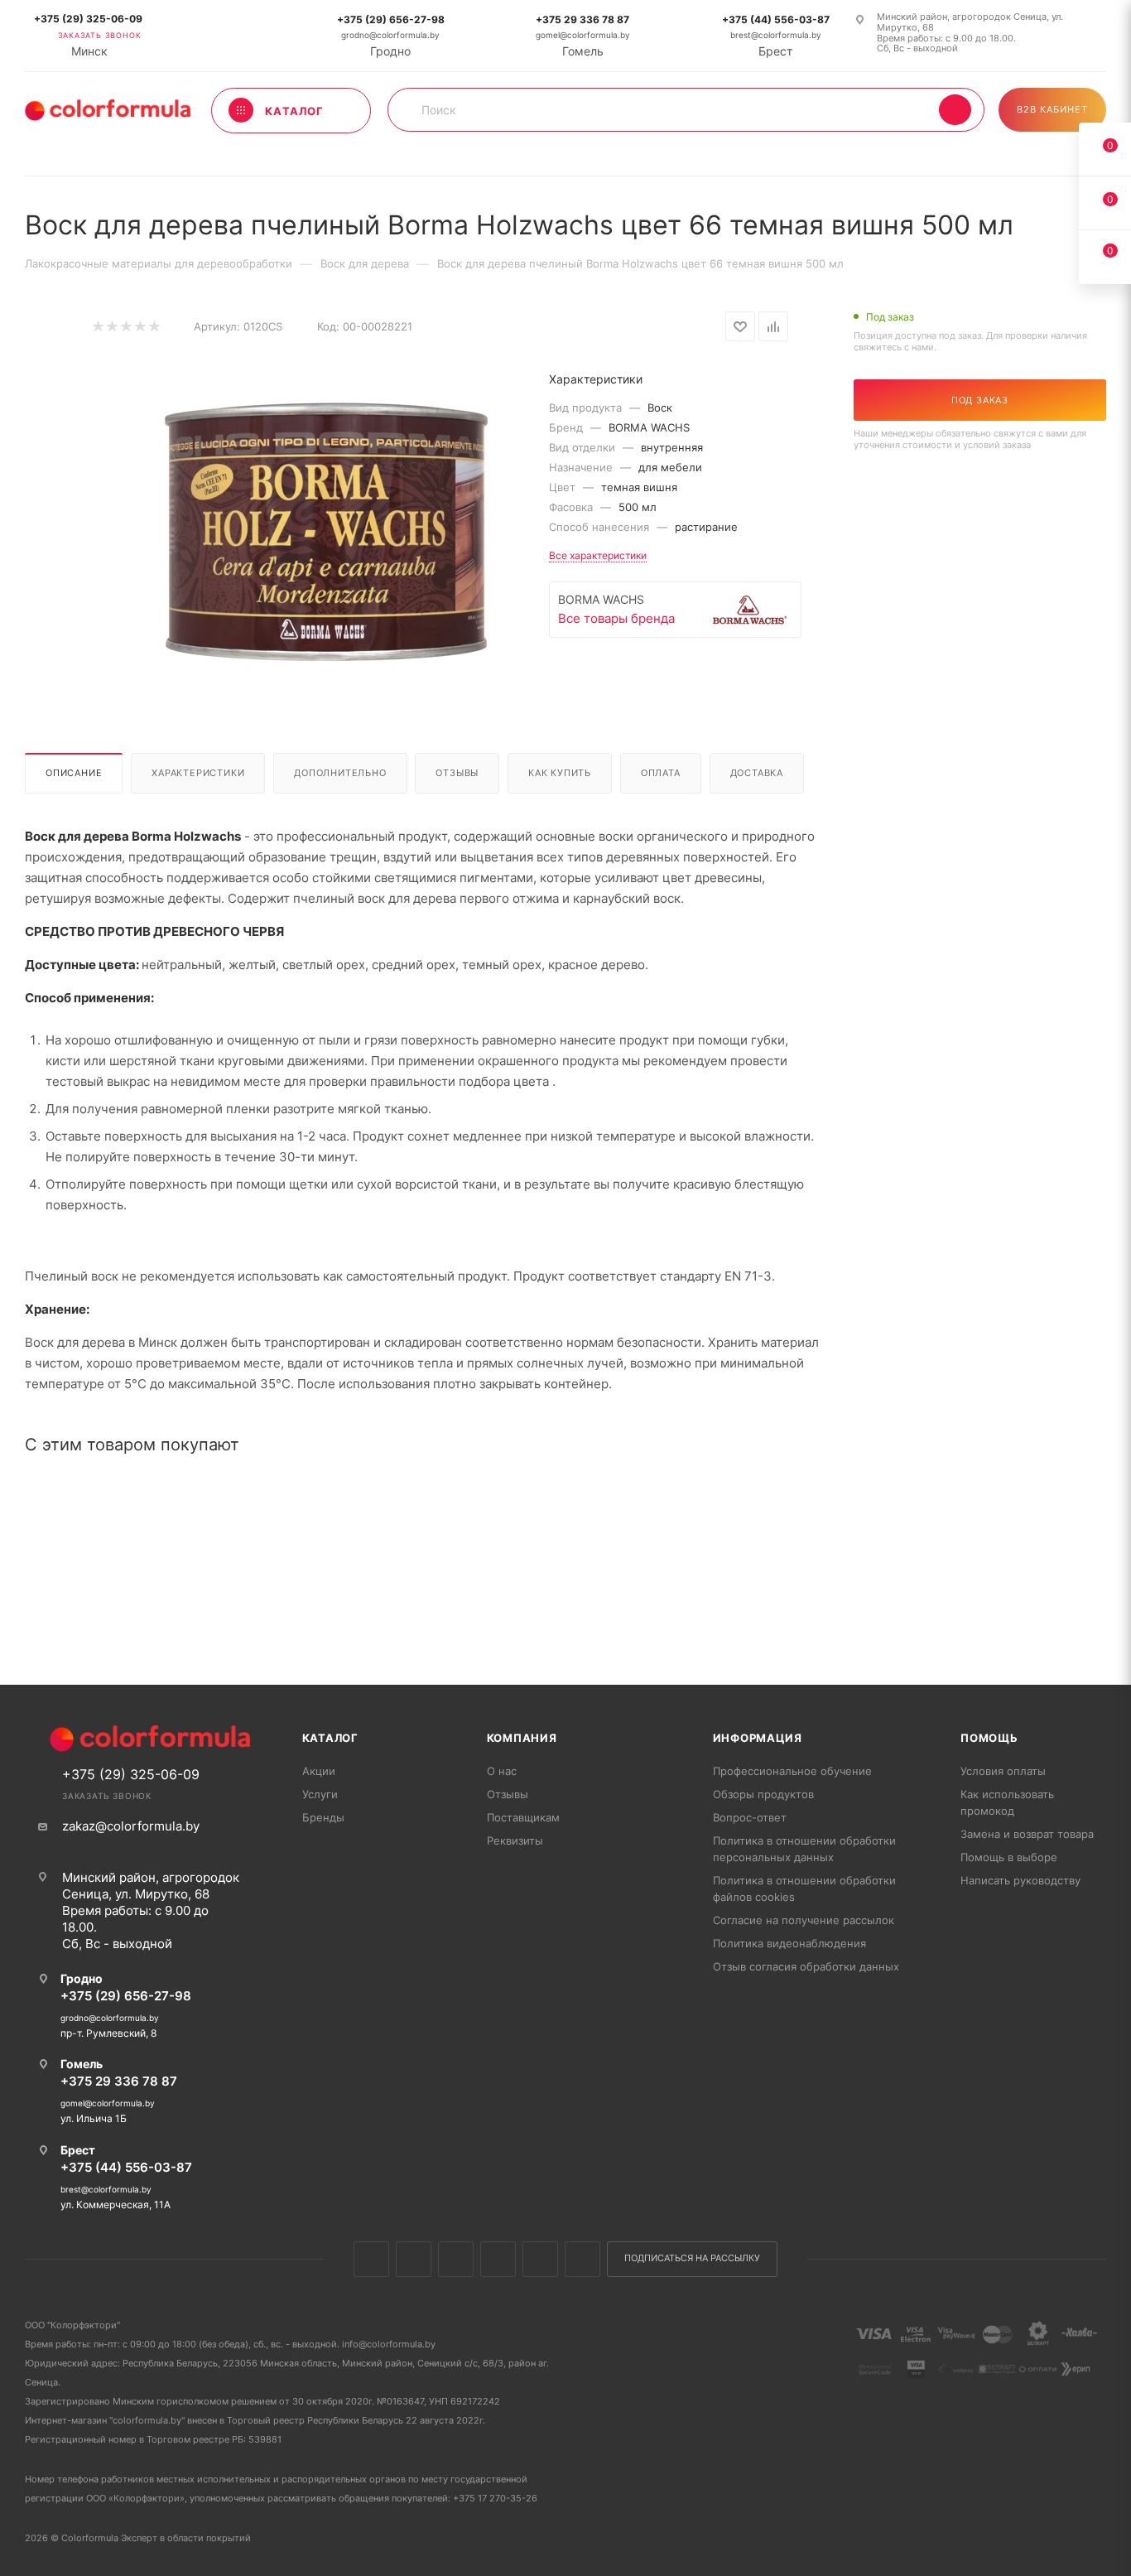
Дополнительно (340, 773)
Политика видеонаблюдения (789, 1943)
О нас (502, 1771)
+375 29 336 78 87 (582, 19)
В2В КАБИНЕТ (1052, 109)
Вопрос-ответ (750, 1817)
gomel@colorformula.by (583, 35)
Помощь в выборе (1009, 1857)
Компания (522, 1738)
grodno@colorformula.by (390, 35)
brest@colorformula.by (776, 35)
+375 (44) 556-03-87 (776, 19)
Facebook (414, 2259)
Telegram (498, 2259)
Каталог (331, 1738)
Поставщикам (523, 1817)
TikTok (582, 2259)
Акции (319, 1771)
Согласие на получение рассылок (804, 1920)
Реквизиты (515, 1840)
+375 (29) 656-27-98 (391, 19)
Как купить (560, 773)
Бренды (323, 1817)
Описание (74, 773)
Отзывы (457, 773)
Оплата (661, 773)
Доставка (757, 773)
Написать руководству (1020, 1880)
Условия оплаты (1003, 1771)
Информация (758, 1738)
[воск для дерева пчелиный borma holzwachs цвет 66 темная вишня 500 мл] (324, 532)
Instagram (456, 2259)
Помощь (989, 1738)
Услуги (320, 1794)
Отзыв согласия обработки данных (806, 1966)
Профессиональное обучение (792, 1771)
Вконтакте (371, 2259)
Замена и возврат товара (1027, 1834)
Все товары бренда (616, 618)
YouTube (540, 2259)
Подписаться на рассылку (692, 2258)
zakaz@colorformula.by (131, 1826)
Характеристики (198, 773)
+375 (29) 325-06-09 (88, 19)
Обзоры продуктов (763, 1794)
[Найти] (955, 110)
